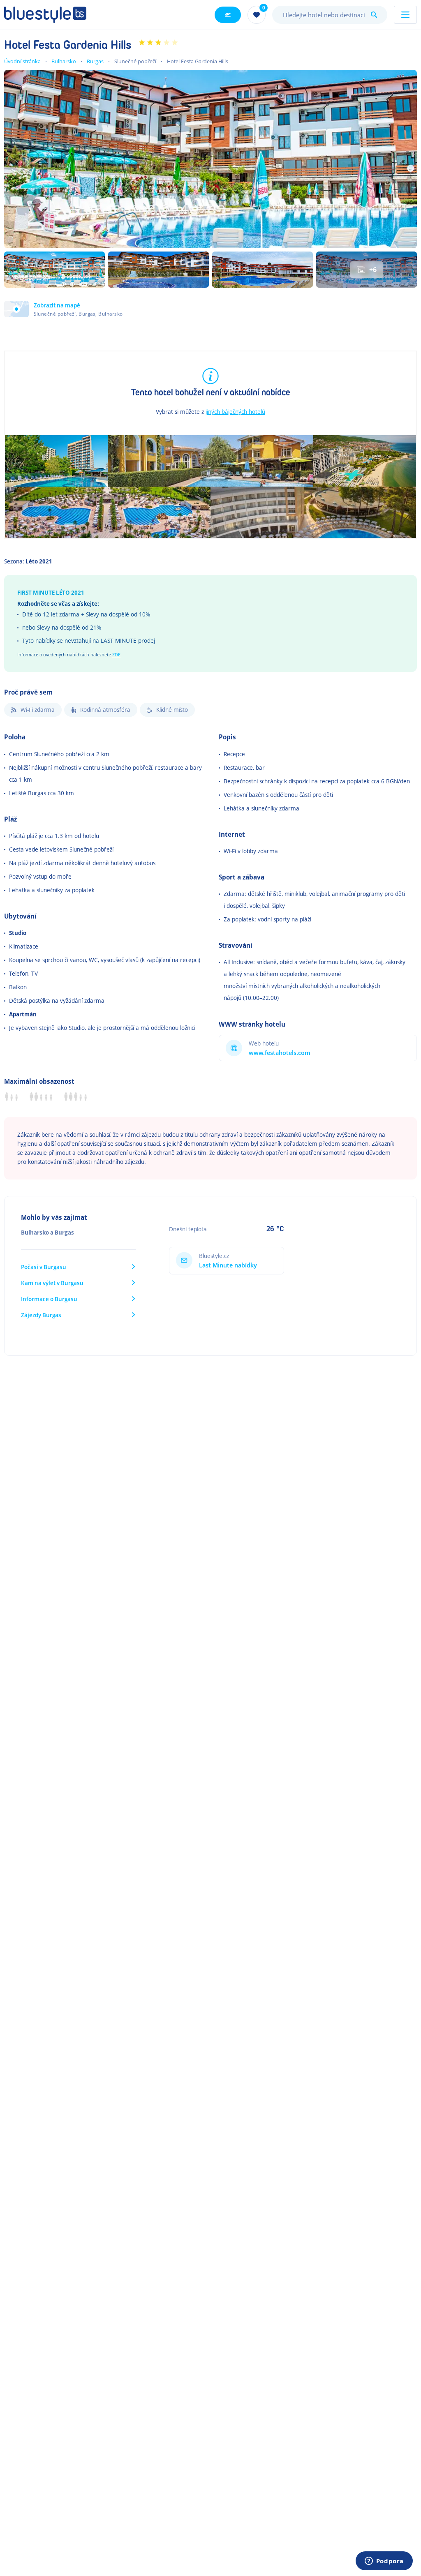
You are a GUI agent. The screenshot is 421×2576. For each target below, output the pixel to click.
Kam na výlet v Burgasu (52, 1283)
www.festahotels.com (280, 1053)
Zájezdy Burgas (41, 1315)
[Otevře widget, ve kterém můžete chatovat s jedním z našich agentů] (384, 2562)
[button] (64, 309)
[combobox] (330, 15)
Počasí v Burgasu (44, 1267)
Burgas (95, 61)
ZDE (116, 655)
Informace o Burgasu (49, 1299)
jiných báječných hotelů (235, 412)
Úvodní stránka (22, 61)
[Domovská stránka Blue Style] (45, 15)
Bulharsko (64, 61)
